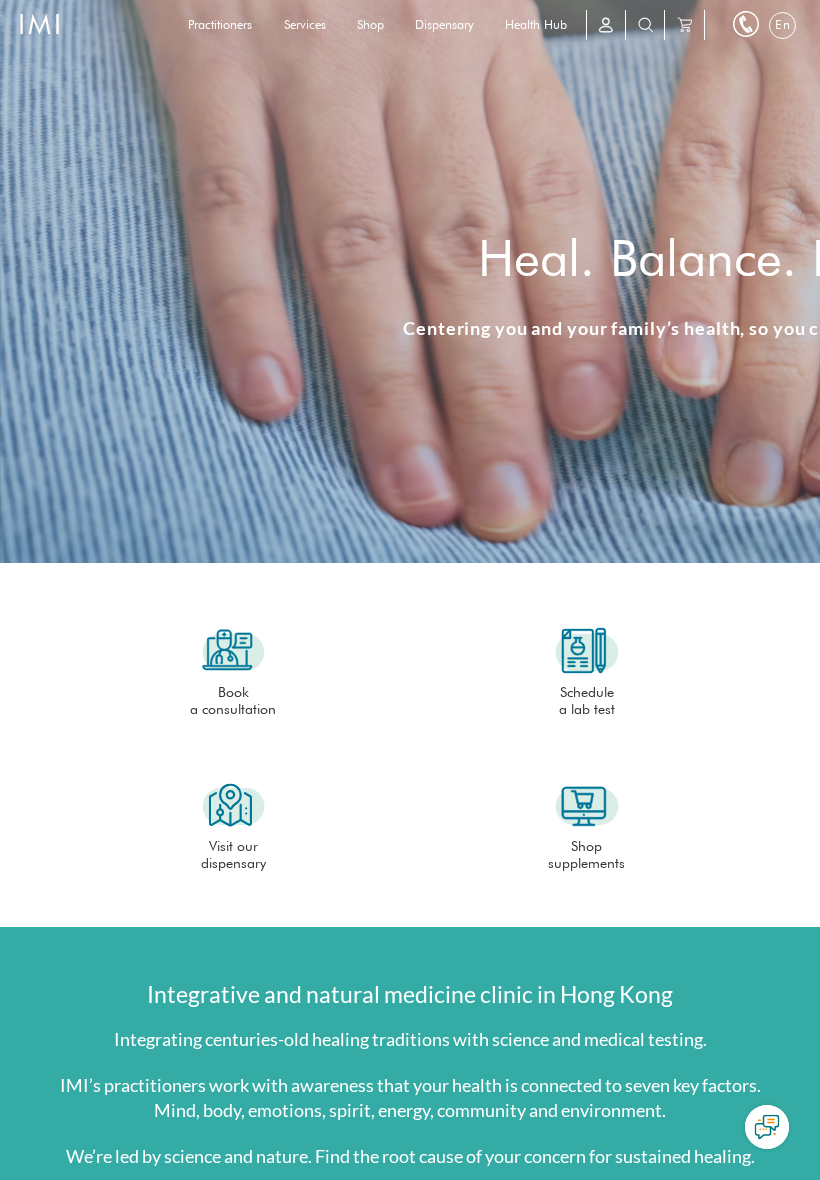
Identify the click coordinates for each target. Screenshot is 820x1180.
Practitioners (220, 24)
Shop (370, 24)
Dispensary (444, 24)
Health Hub (536, 24)
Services (305, 24)
